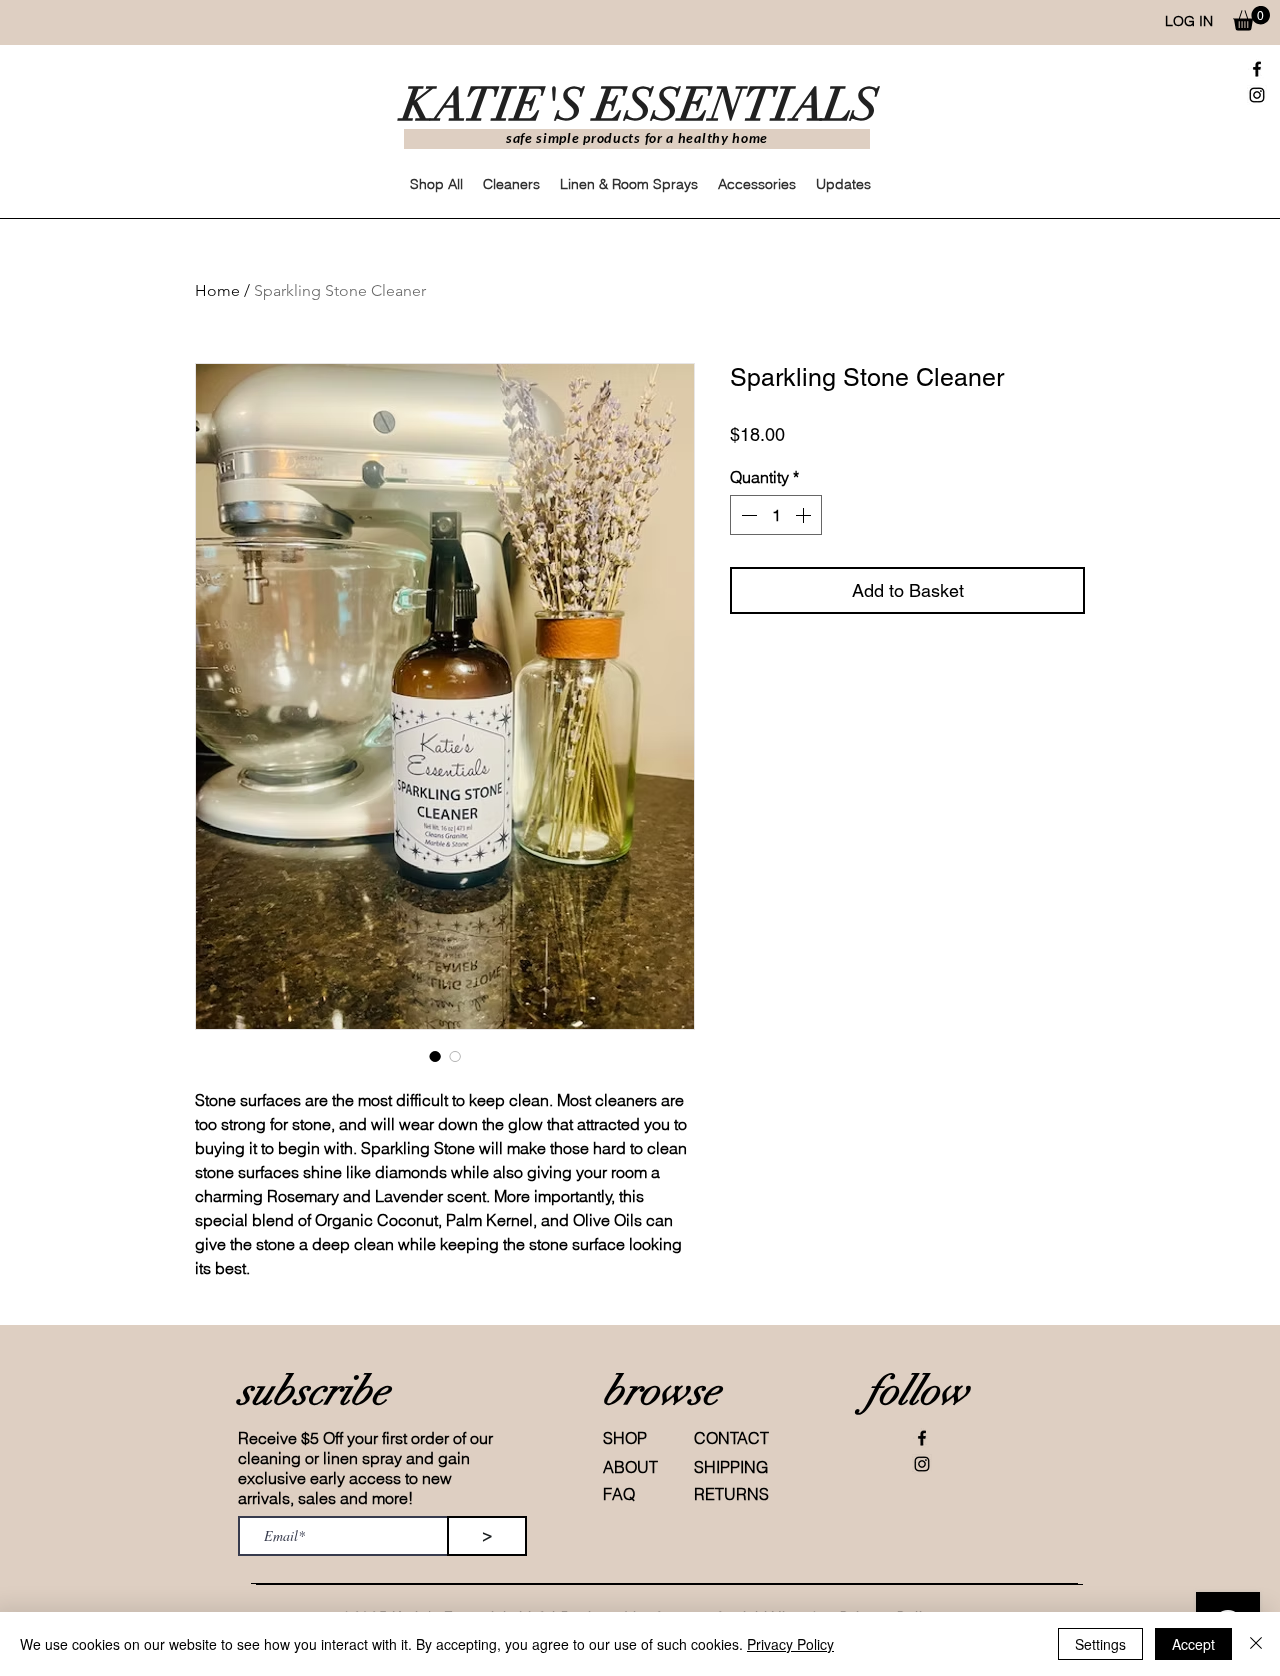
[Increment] (805, 515)
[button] (1251, 18)
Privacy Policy (790, 1644)
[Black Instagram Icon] (1257, 95)
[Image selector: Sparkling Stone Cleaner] (435, 1056)
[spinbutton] (776, 515)
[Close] (1256, 1644)
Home (217, 290)
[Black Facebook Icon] (1257, 69)
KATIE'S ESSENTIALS (640, 105)
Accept (1193, 1644)
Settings (1100, 1644)
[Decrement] (747, 515)
